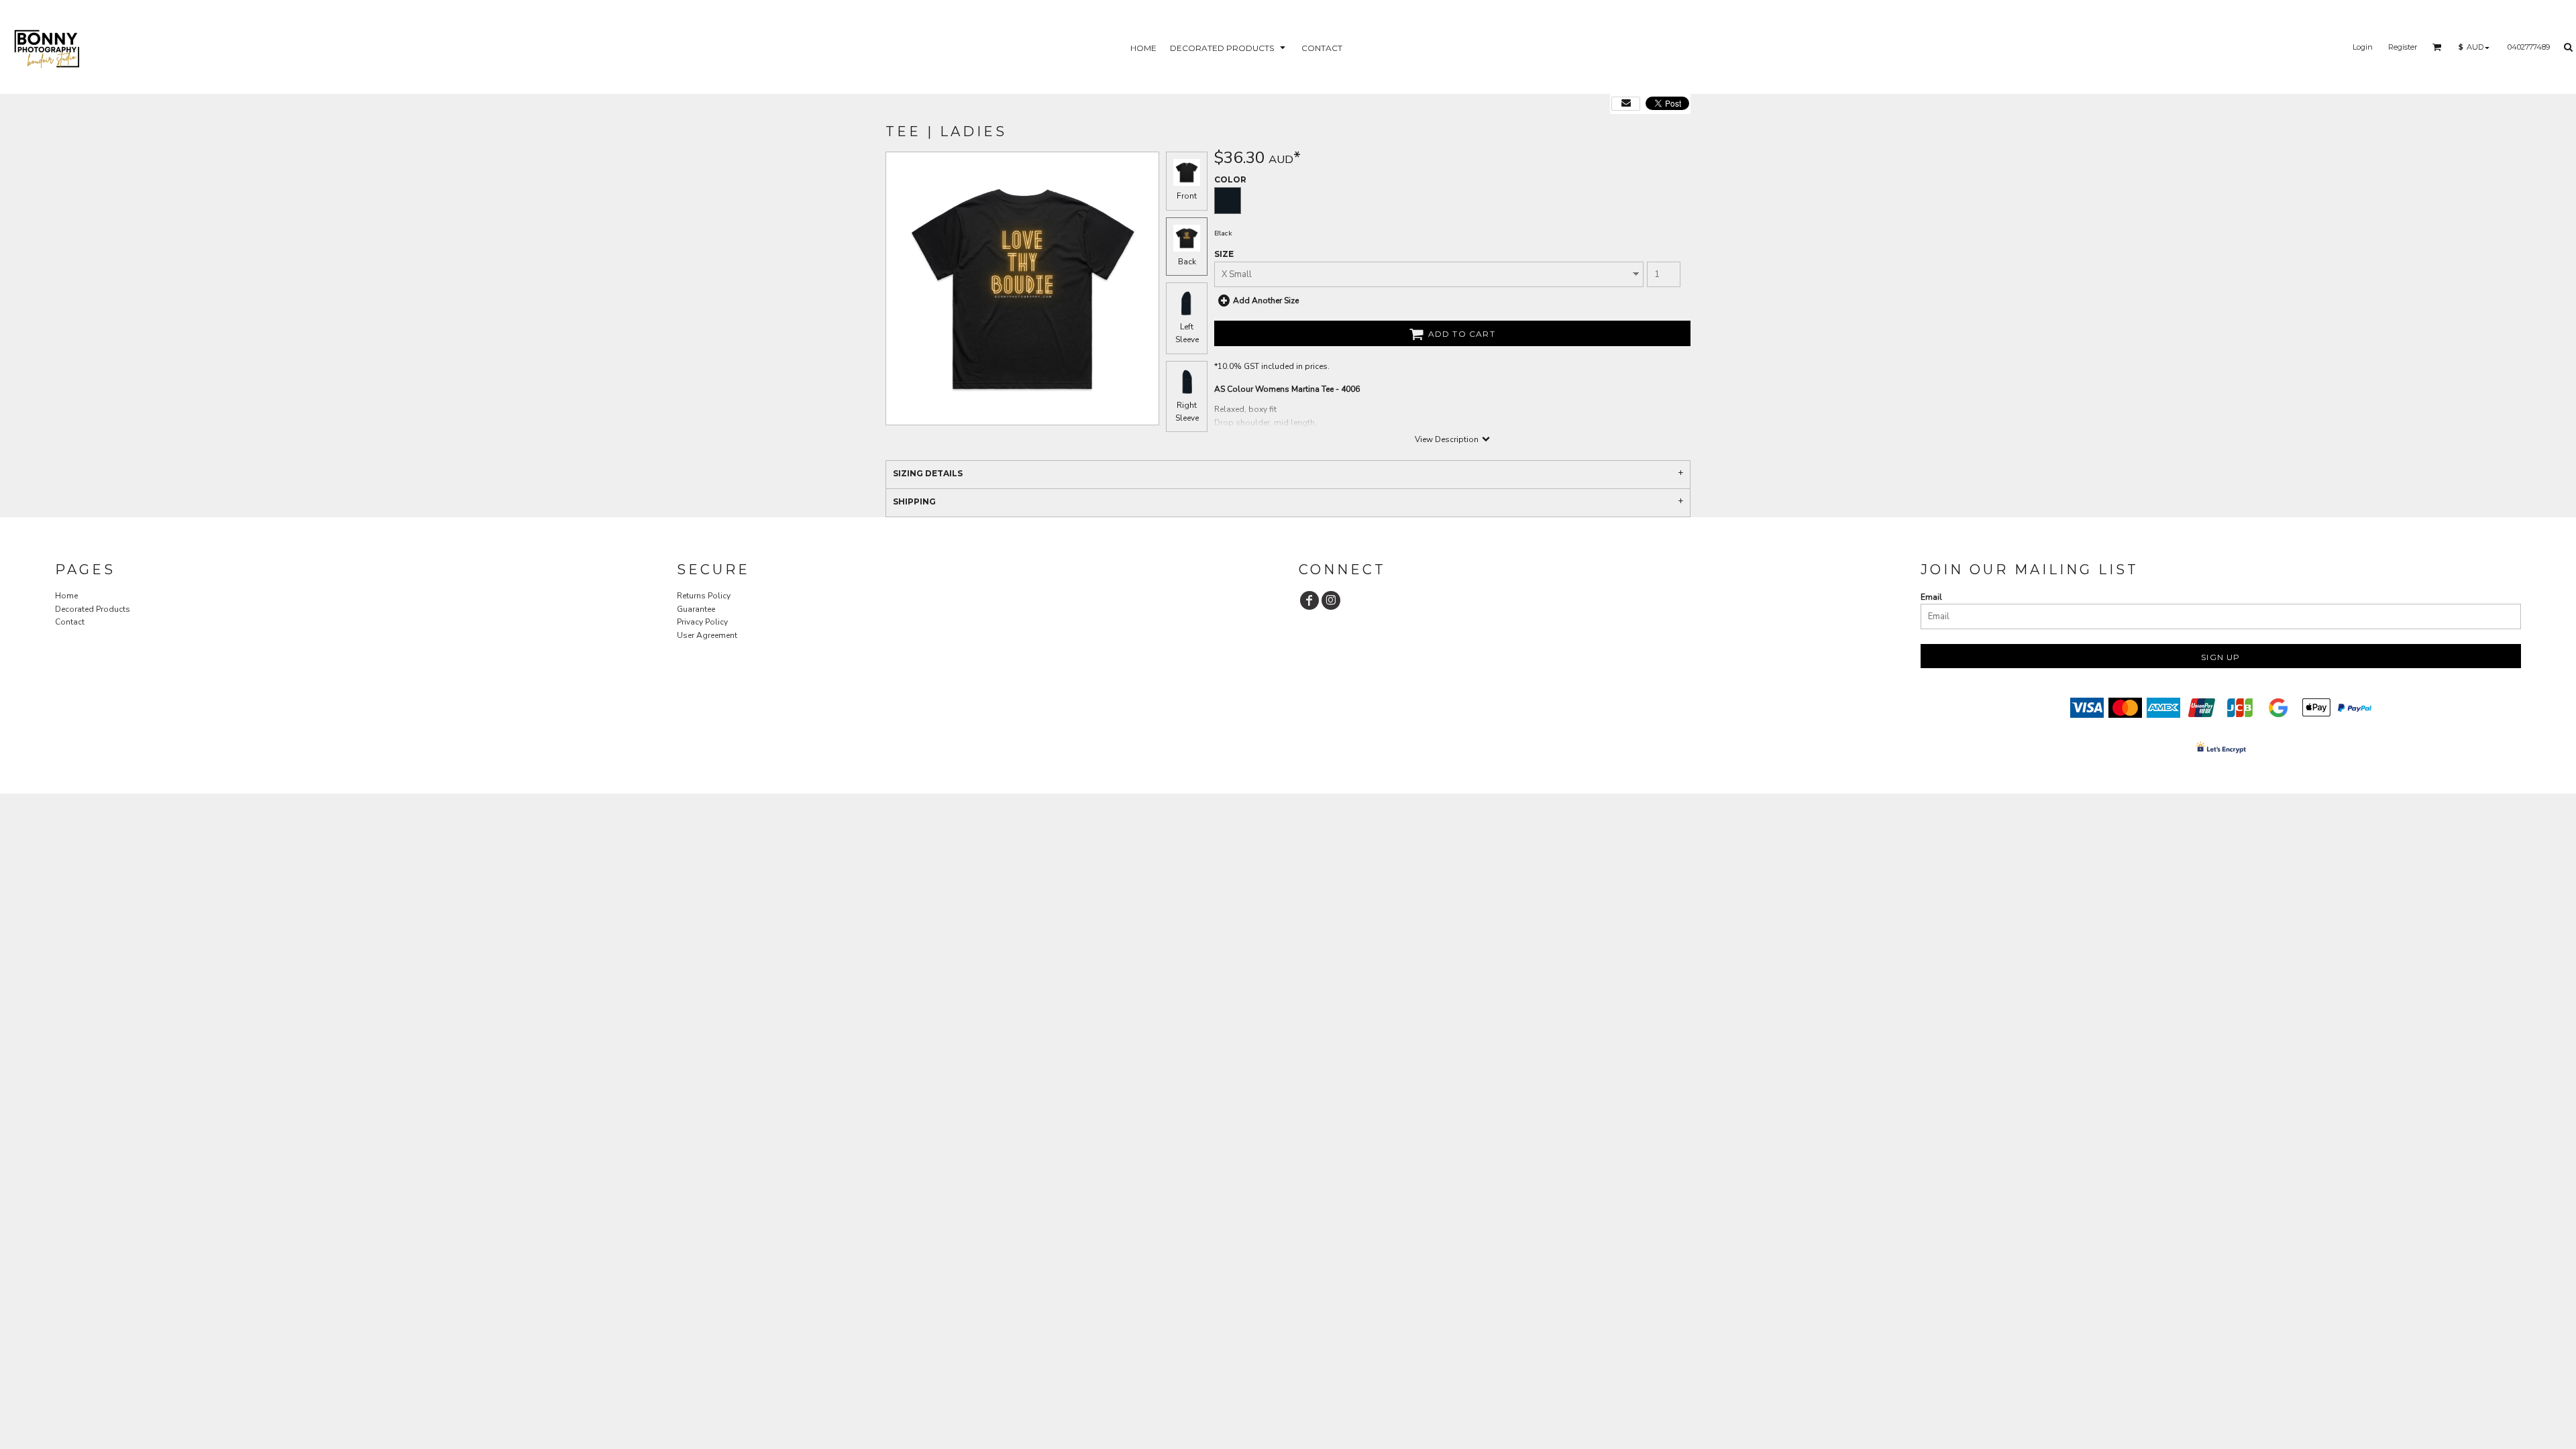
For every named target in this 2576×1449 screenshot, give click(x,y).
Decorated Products (93, 609)
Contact (70, 622)
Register (2403, 47)
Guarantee (696, 609)
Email (1931, 597)
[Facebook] (1309, 600)
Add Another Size (1266, 301)
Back (1187, 262)
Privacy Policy (702, 622)
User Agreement (707, 635)
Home (66, 596)
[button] (1229, 47)
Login (2363, 47)
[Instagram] (1331, 600)
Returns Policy (704, 596)
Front (1187, 196)
